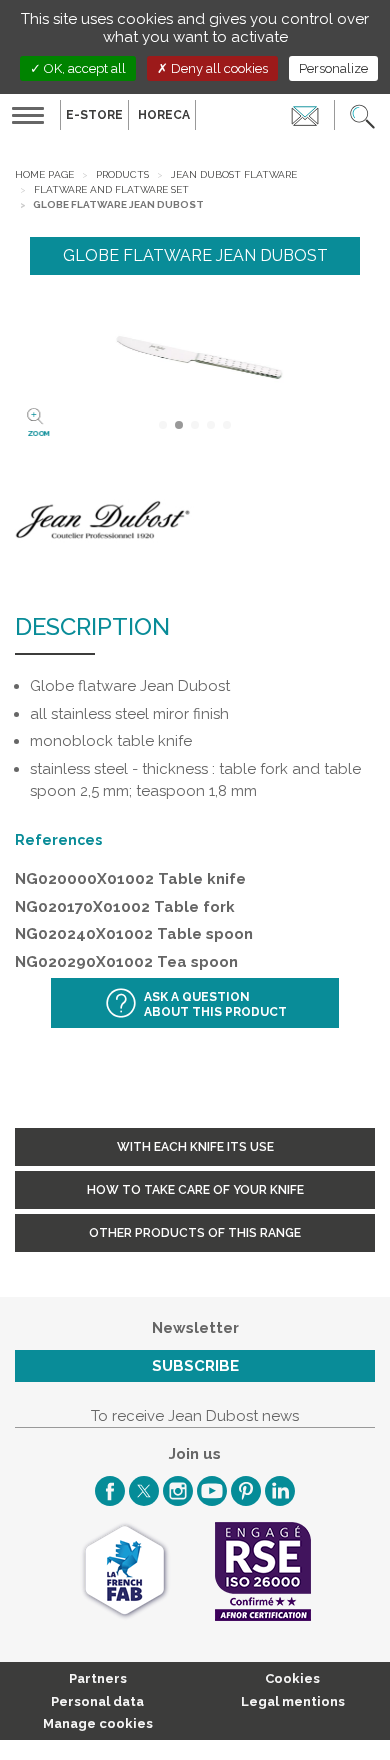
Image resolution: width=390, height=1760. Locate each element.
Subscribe (195, 1366)
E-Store (94, 115)
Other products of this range (195, 1233)
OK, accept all (83, 68)
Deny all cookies (218, 68)
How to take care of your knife (195, 1190)
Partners (98, 1678)
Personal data (97, 1701)
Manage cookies (98, 1723)
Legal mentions (293, 1701)
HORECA (164, 115)
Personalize (333, 68)
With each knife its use (195, 1147)
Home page (44, 174)
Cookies (292, 1678)
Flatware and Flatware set (111, 189)
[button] (362, 115)
